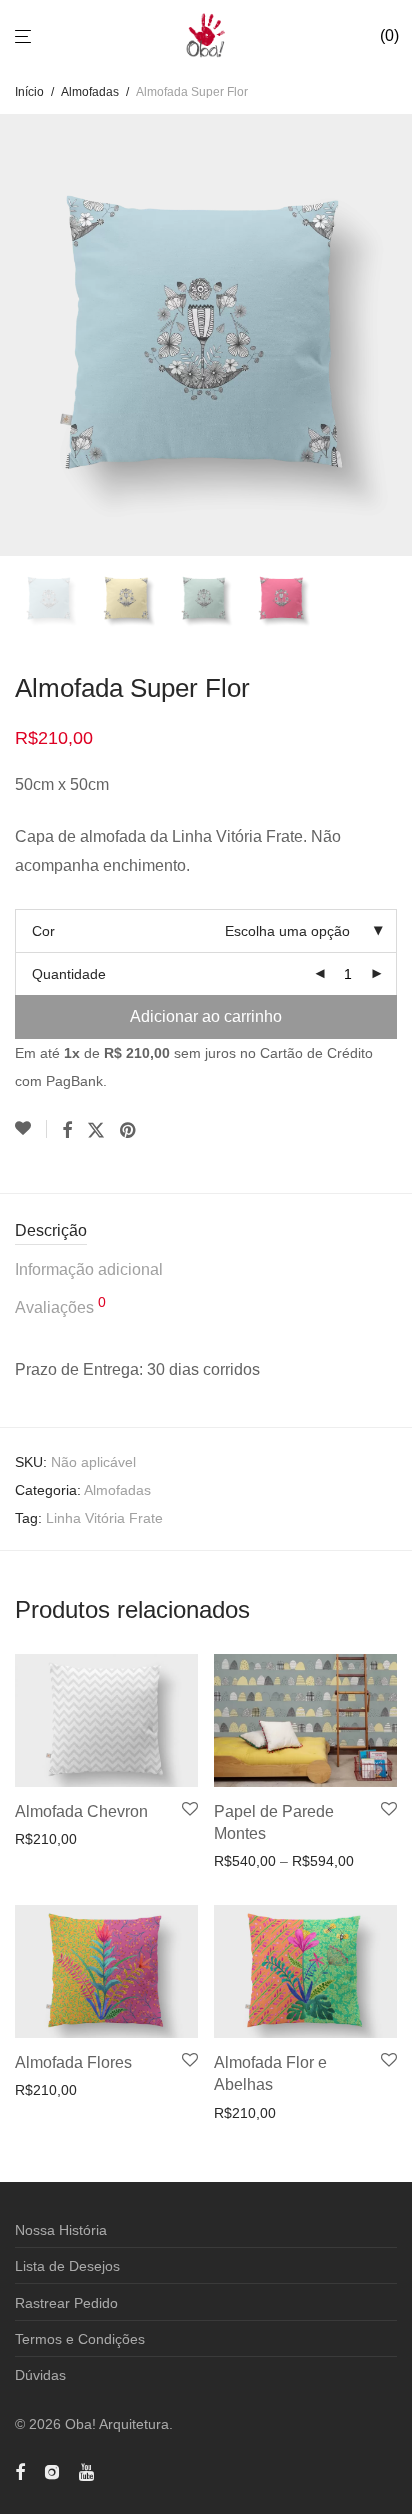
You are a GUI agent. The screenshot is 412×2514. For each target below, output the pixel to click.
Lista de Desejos (67, 2266)
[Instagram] (52, 2470)
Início (29, 92)
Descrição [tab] (51, 1230)
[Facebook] (20, 2470)
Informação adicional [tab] (89, 1269)
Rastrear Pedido (66, 2303)
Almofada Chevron (81, 1811)
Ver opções (243, 1861)
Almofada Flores (73, 2062)
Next (393, 335)
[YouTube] (88, 2470)
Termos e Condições (80, 2339)
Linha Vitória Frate (104, 1518)
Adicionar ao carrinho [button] (76, 1839)
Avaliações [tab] (60, 1305)
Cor (43, 931)
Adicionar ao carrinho (206, 1016)
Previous (19, 335)
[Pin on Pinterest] (129, 1131)
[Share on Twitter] (96, 1131)
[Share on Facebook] (67, 1131)
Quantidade (69, 974)
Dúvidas (40, 2375)
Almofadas (90, 92)
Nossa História (61, 2230)
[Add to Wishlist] (31, 1129)
